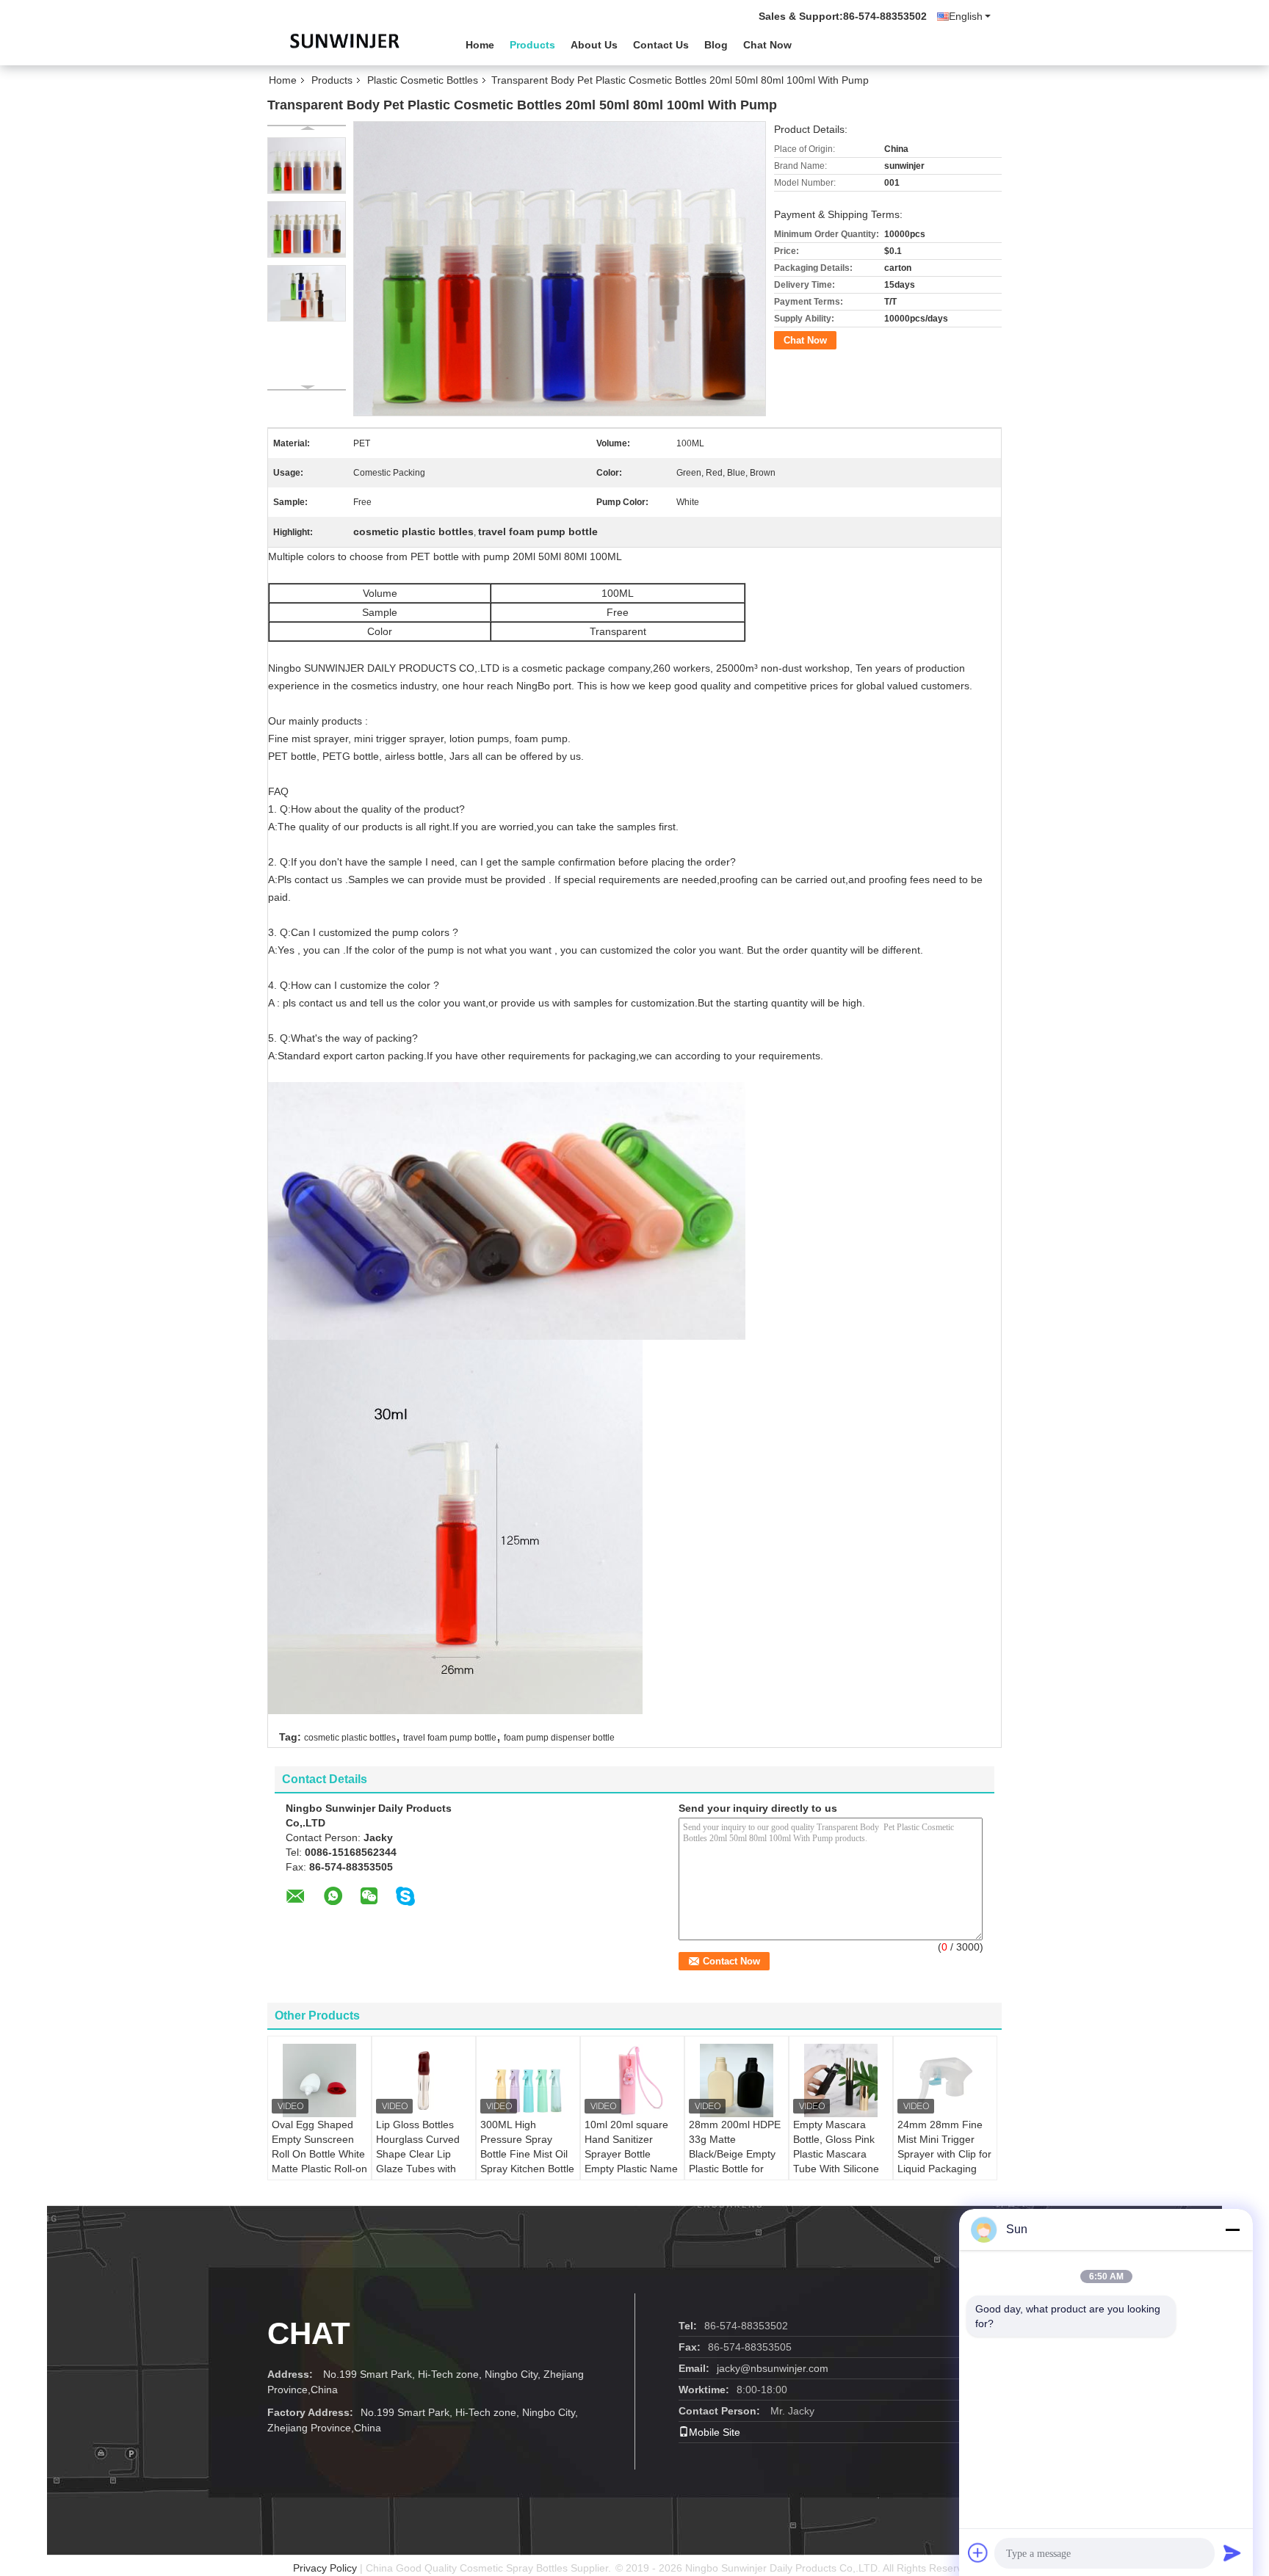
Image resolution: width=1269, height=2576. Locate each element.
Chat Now (767, 45)
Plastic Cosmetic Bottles (423, 80)
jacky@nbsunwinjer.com (773, 2368)
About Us (594, 45)
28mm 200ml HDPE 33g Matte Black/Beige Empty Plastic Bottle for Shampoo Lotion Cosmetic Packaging (736, 2161)
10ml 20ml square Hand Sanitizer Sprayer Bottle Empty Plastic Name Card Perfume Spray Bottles (632, 2161)
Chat (309, 2333)
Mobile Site (715, 2432)
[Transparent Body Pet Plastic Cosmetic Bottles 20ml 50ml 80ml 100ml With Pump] (307, 166)
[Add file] (978, 2553)
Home (480, 45)
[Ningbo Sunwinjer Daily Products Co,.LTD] (348, 43)
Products (532, 45)
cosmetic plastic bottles (350, 1738)
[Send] (1232, 2553)
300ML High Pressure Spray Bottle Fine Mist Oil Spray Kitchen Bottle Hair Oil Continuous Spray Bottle (527, 2161)
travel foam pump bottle (450, 1738)
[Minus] (1232, 2229)
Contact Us (661, 45)
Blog (716, 45)
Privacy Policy (325, 2568)
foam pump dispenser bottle (559, 1738)
